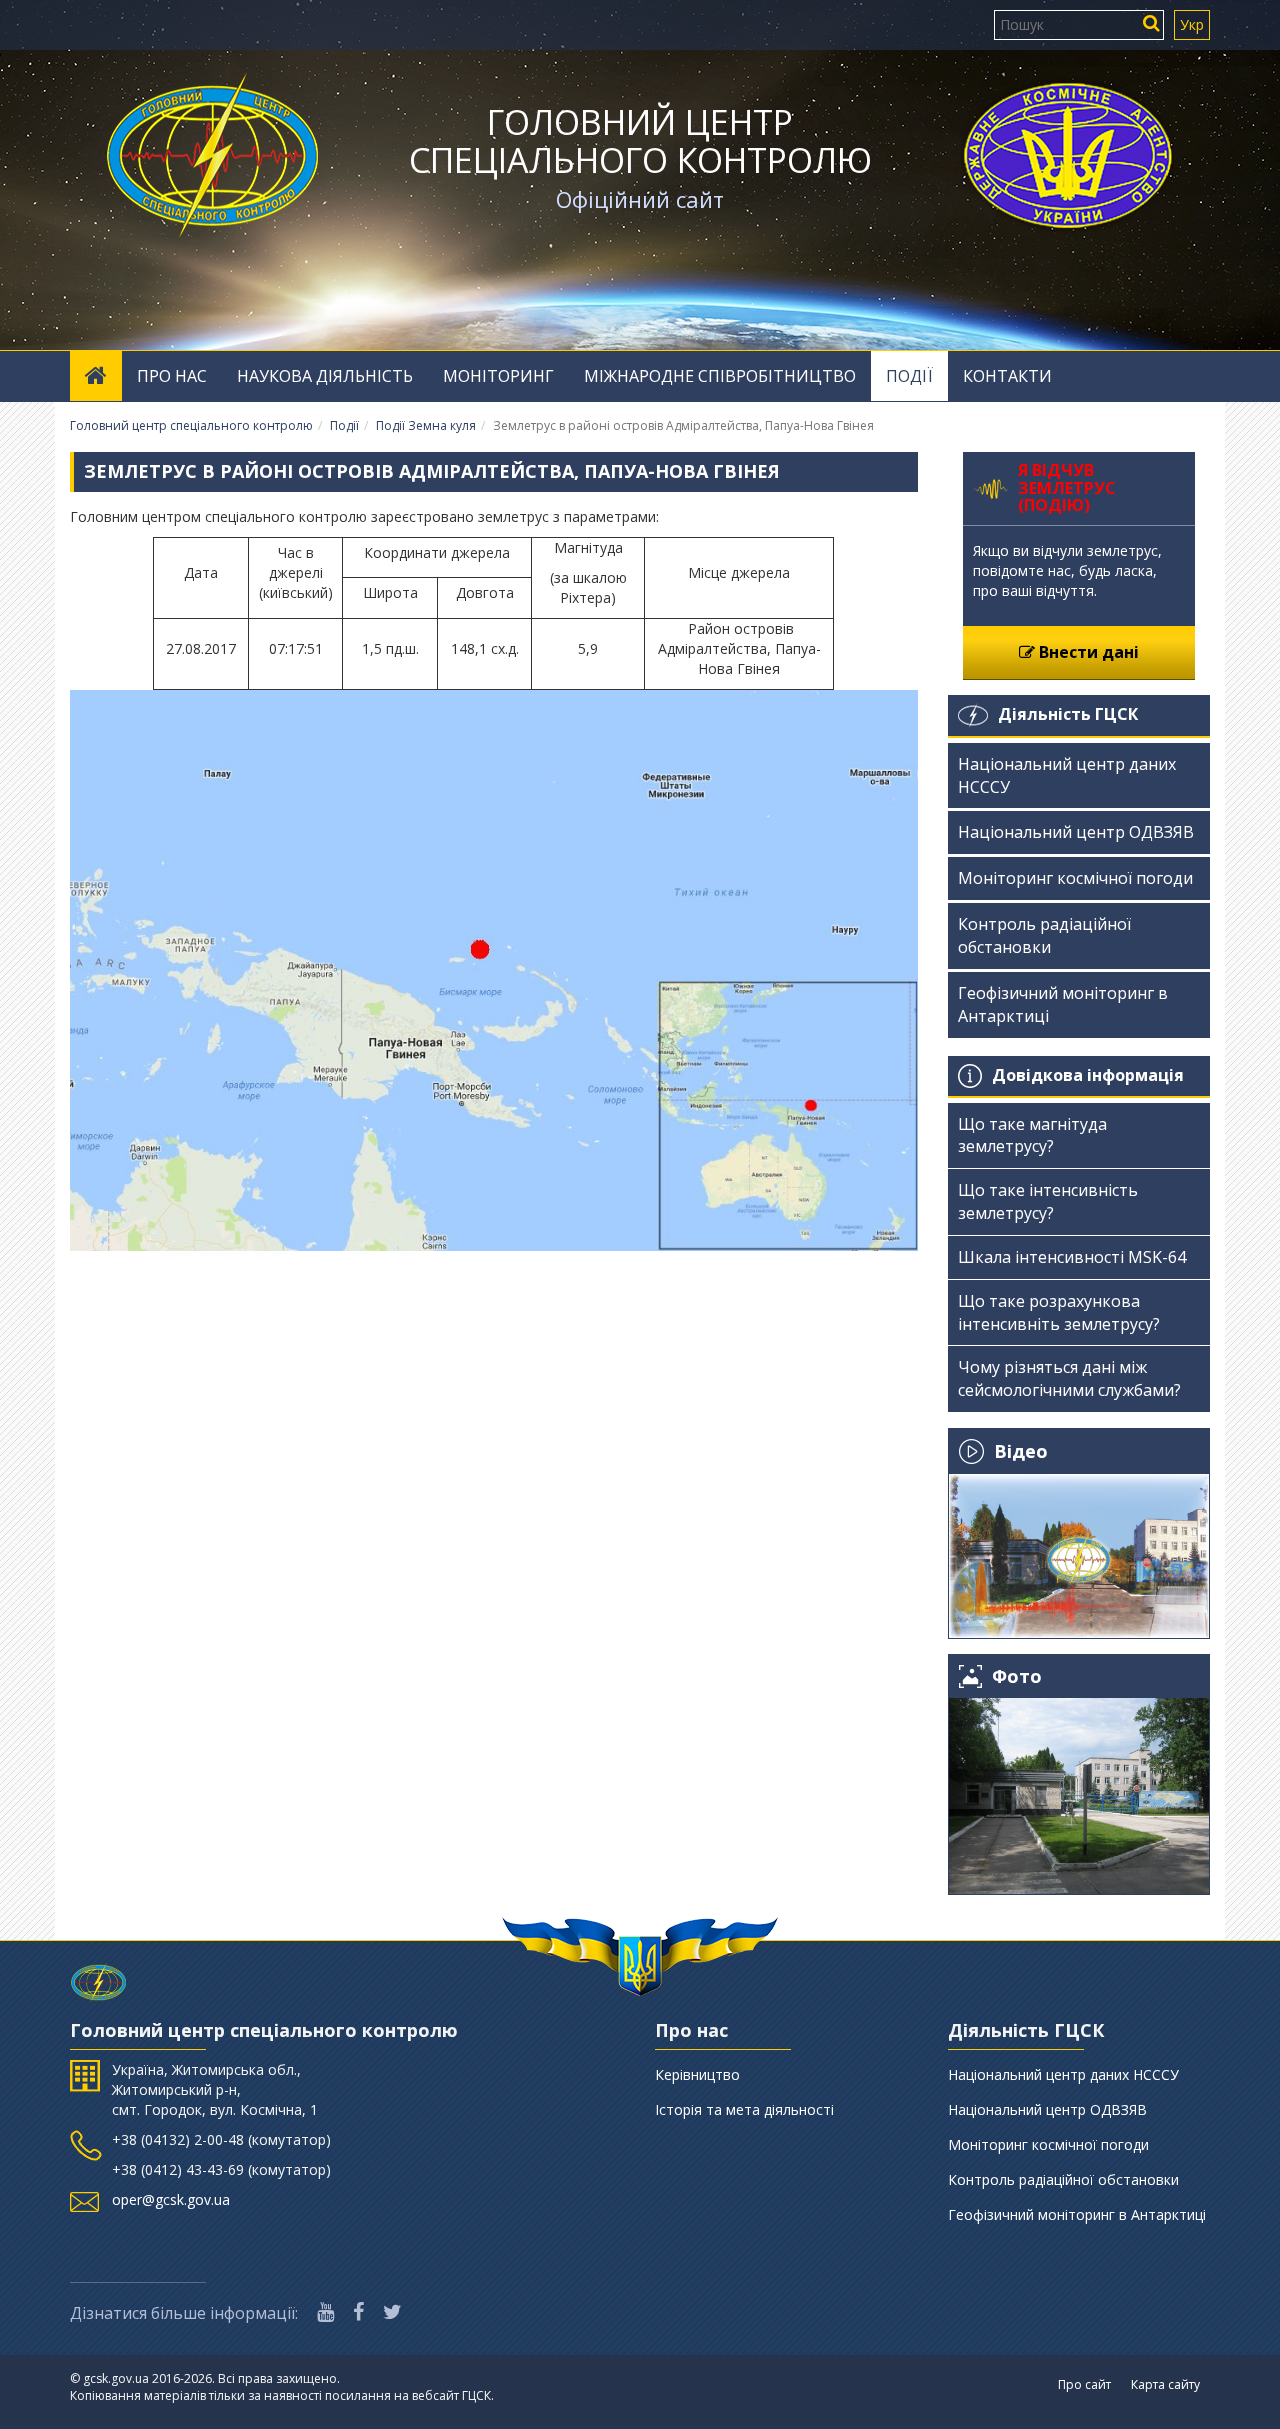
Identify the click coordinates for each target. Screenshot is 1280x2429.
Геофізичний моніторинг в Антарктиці (1063, 1004)
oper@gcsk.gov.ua (171, 2199)
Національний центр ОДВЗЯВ (1076, 832)
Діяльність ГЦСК (1068, 714)
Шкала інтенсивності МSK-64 (1072, 1257)
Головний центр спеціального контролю (640, 141)
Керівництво (697, 2074)
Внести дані (1087, 652)
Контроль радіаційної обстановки (1044, 935)
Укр (1192, 24)
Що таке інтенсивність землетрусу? (1048, 1201)
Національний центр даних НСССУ (1067, 775)
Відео (1021, 1451)
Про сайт (1084, 2384)
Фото (1017, 1676)
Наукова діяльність (325, 376)
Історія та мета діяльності (744, 2109)
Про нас (172, 376)
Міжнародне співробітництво (720, 376)
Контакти (1007, 376)
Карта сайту (1165, 2384)
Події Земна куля (426, 425)
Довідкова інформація (1088, 1075)
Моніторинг (498, 376)
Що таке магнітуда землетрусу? (1032, 1135)
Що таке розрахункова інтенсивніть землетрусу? (1059, 1312)
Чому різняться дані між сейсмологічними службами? (1069, 1378)
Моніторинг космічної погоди (1075, 878)
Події (909, 376)
